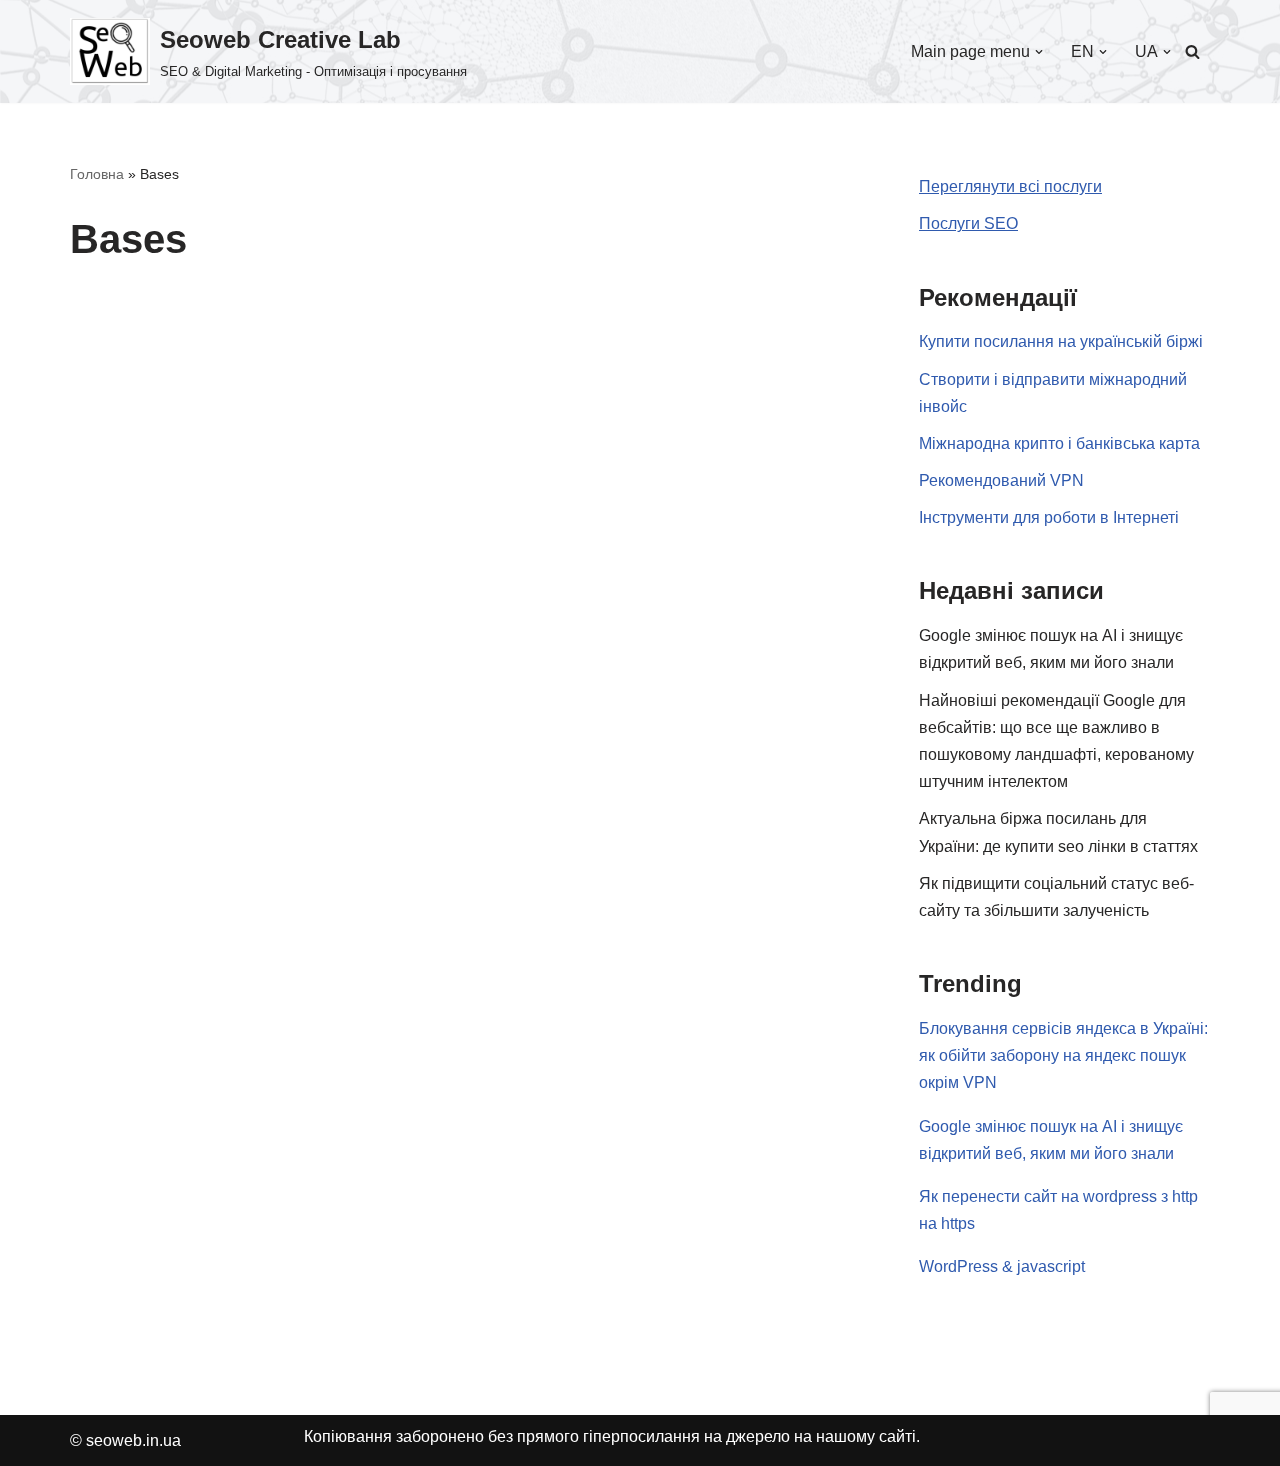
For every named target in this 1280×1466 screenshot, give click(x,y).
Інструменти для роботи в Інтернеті (1049, 517)
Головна (97, 174)
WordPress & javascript (1002, 1266)
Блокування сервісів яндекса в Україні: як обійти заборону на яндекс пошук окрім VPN (1063, 1055)
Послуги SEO (968, 223)
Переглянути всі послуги (1010, 186)
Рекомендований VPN (1001, 480)
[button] (1039, 52)
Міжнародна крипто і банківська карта (1059, 443)
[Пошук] (1192, 51)
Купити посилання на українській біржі (1061, 341)
